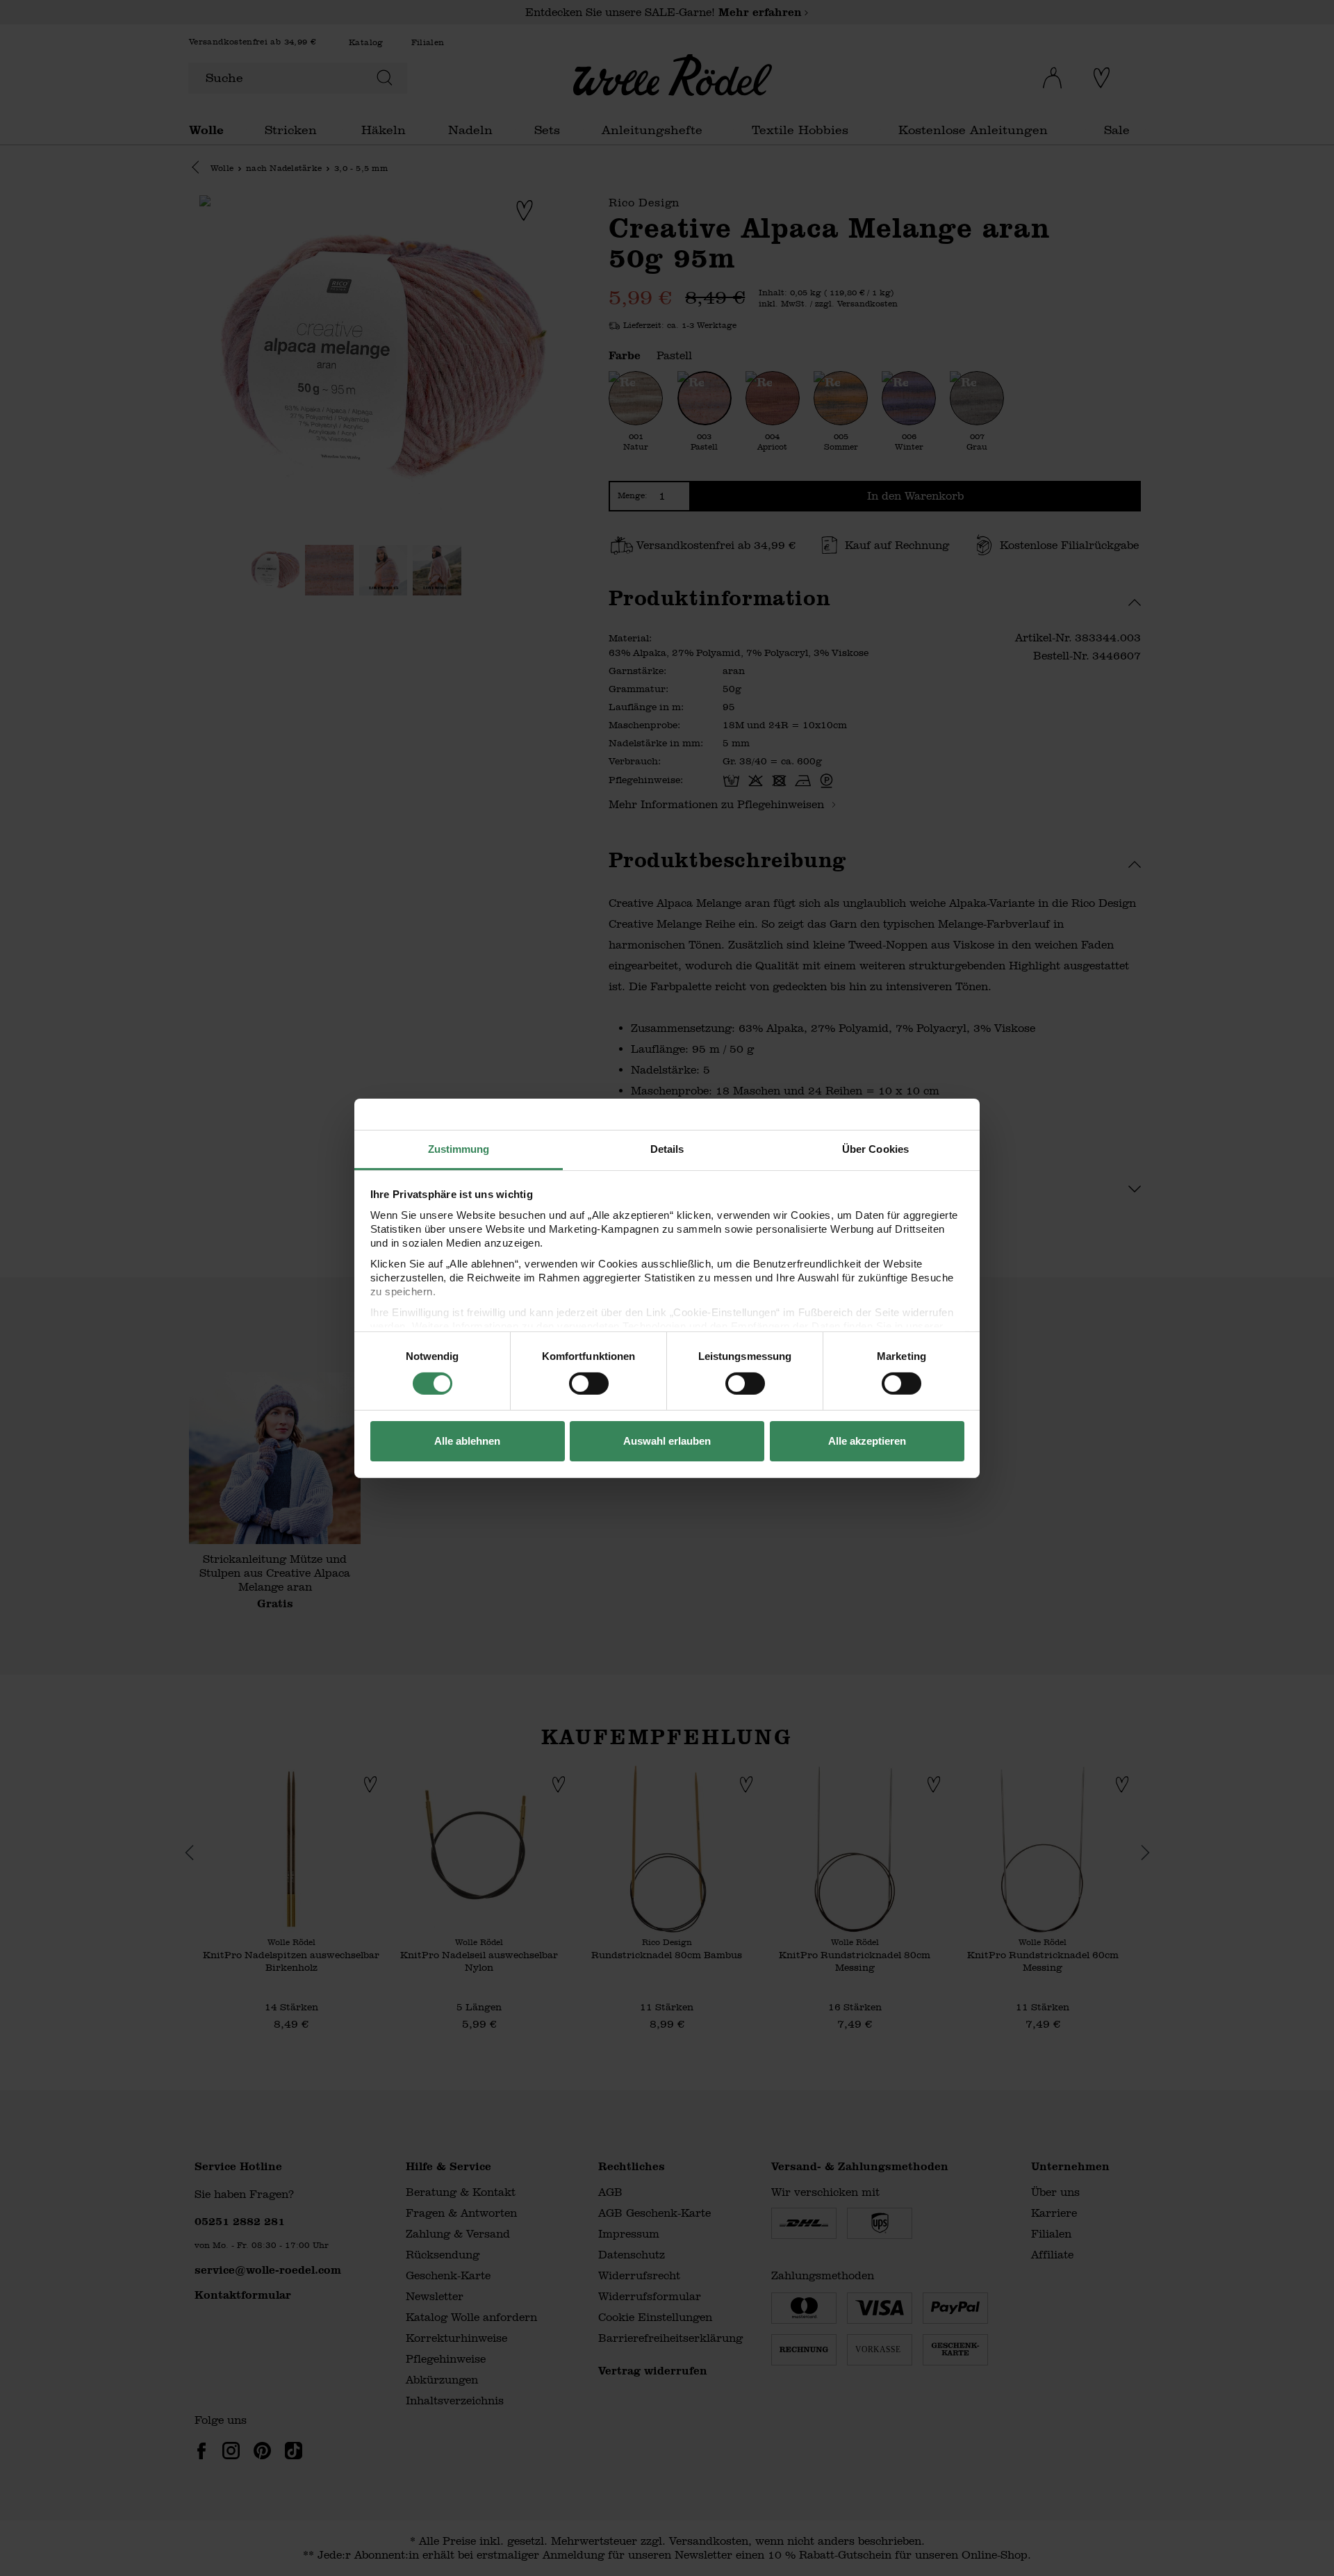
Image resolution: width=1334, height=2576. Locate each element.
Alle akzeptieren (867, 1441)
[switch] (589, 1384)
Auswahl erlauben (667, 1441)
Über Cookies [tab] (875, 1148)
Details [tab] (667, 1148)
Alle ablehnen (467, 1441)
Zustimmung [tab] (459, 1148)
